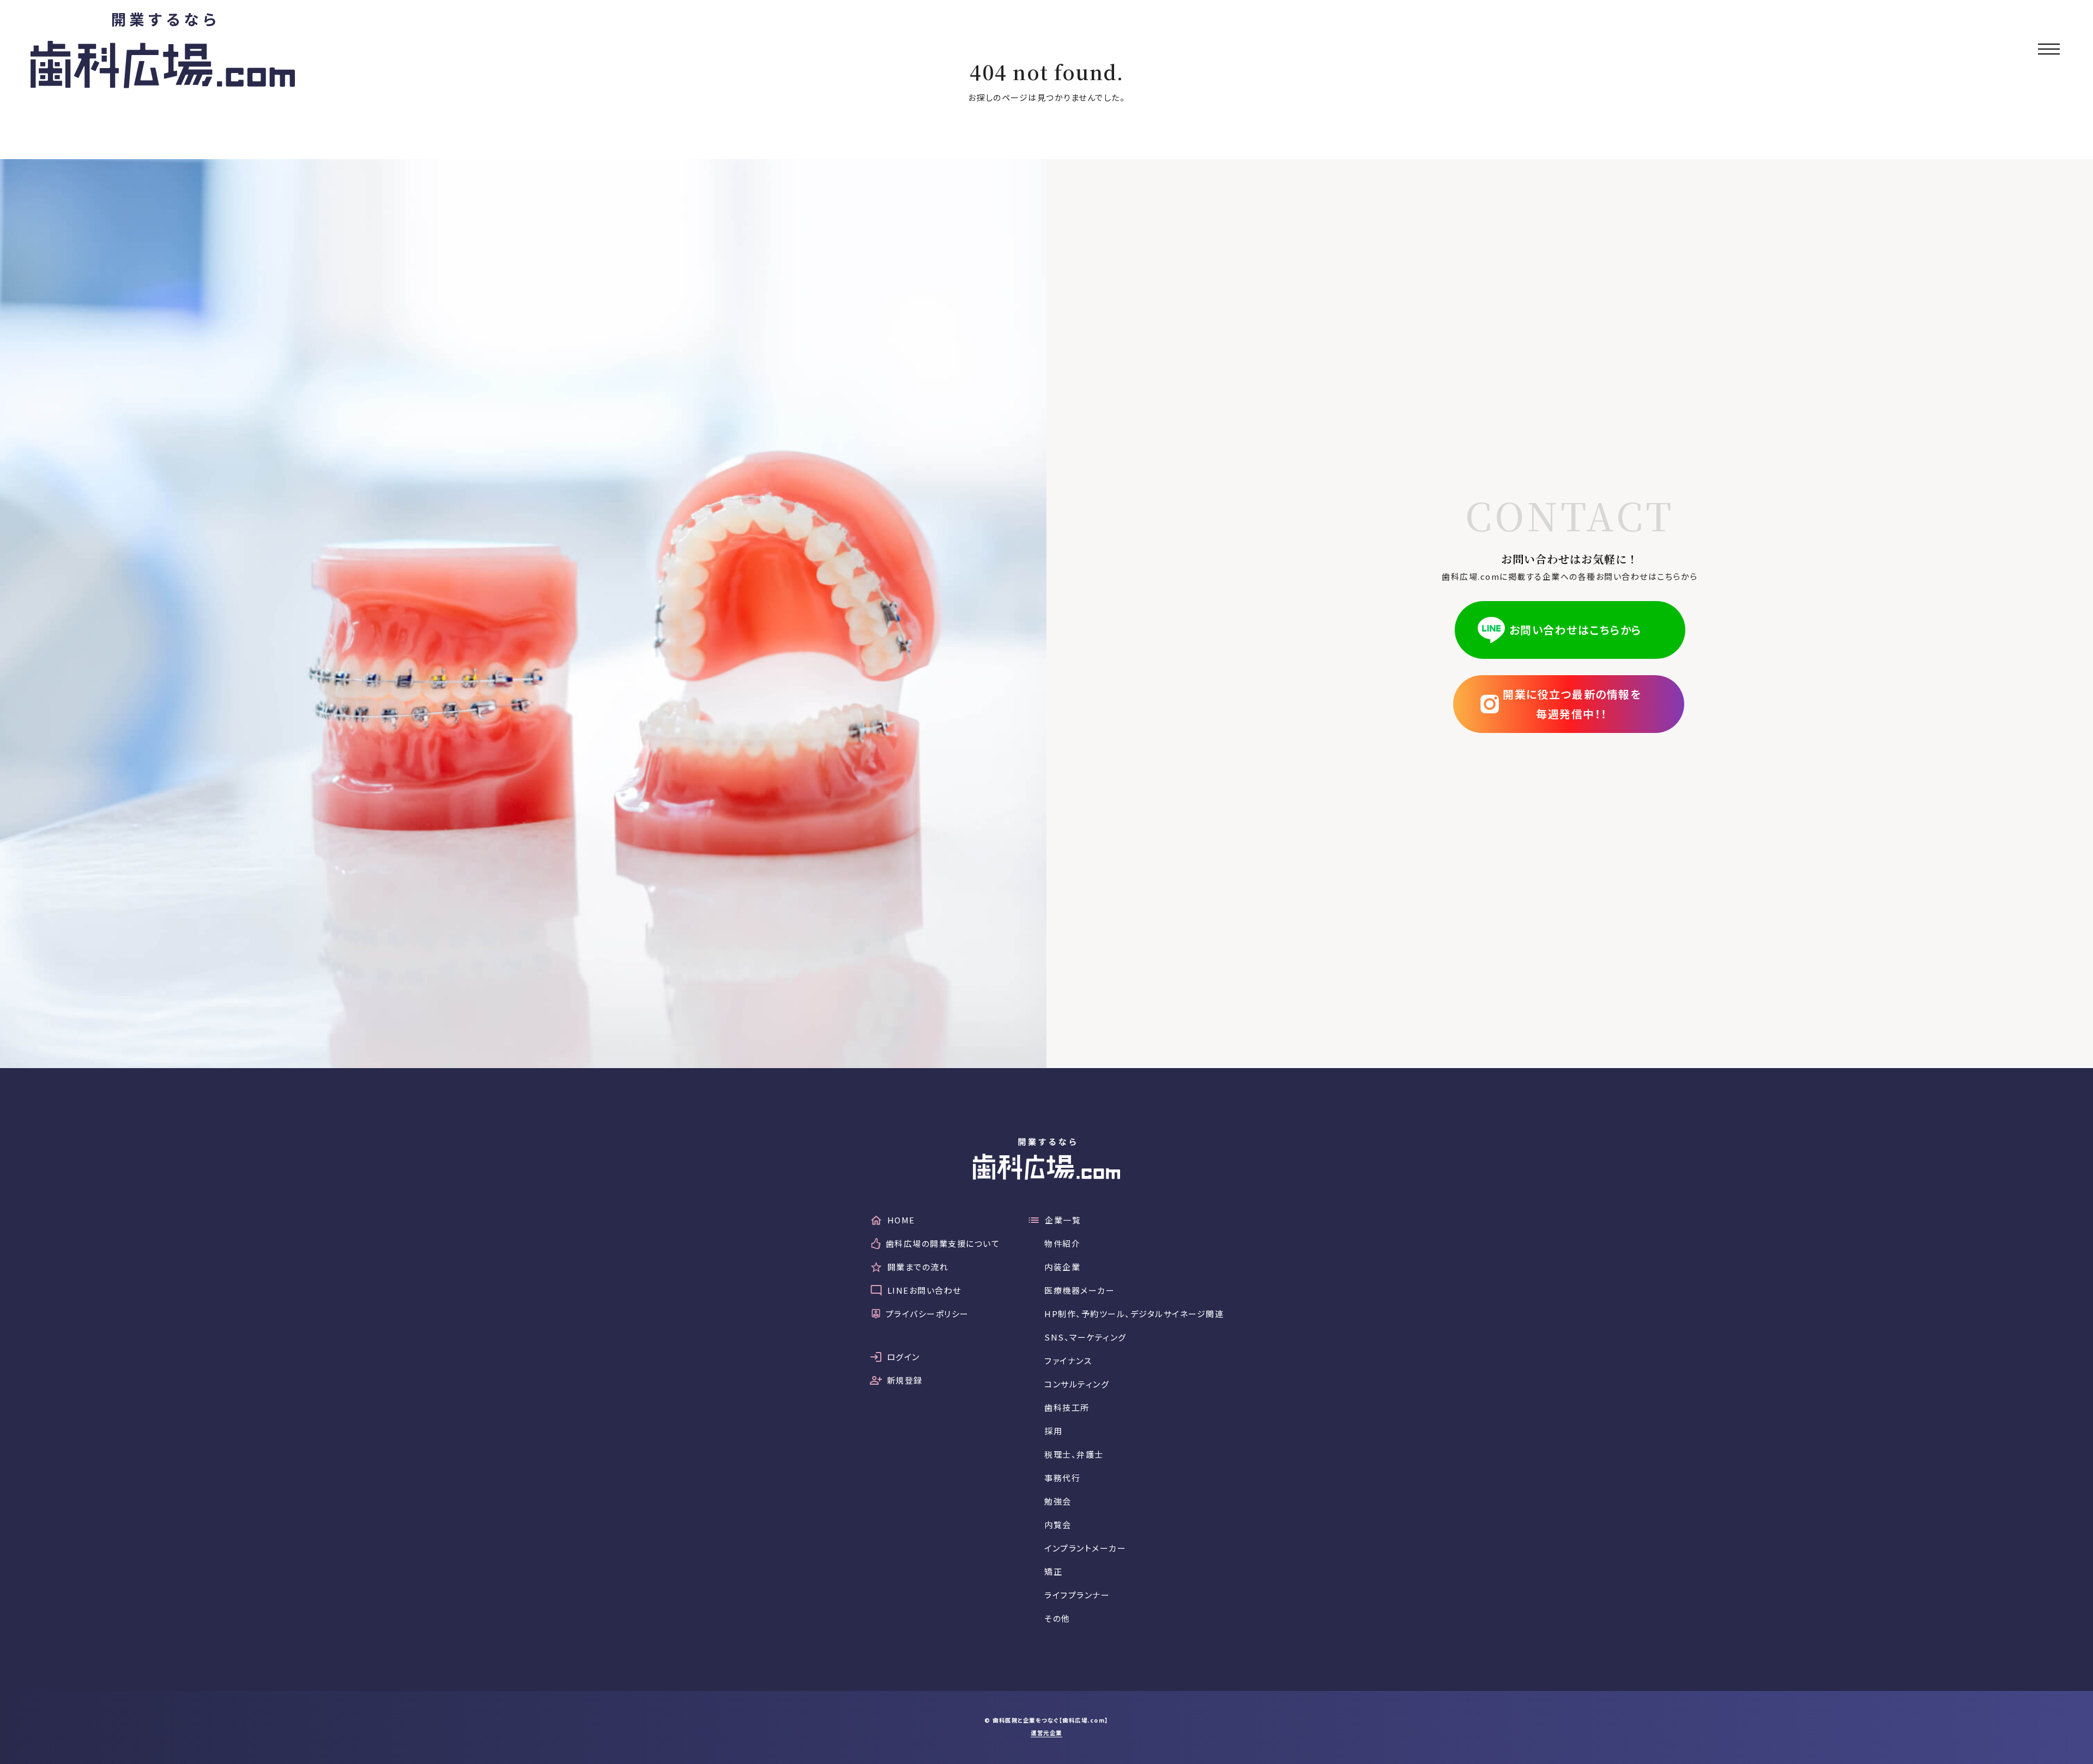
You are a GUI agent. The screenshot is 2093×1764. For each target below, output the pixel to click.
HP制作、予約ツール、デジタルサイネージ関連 (1134, 1314)
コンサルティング (1077, 1384)
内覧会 (1058, 1524)
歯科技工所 (1067, 1407)
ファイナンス (1068, 1360)
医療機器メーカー (1079, 1290)
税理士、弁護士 (1074, 1454)
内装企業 (1062, 1267)
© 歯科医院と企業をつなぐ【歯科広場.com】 (1046, 1720)
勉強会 (1058, 1501)
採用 (1053, 1431)
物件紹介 (1062, 1243)
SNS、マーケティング (1085, 1337)
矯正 (1053, 1571)
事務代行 (1062, 1478)
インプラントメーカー (1085, 1548)
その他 (1057, 1618)
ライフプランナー (1077, 1595)
